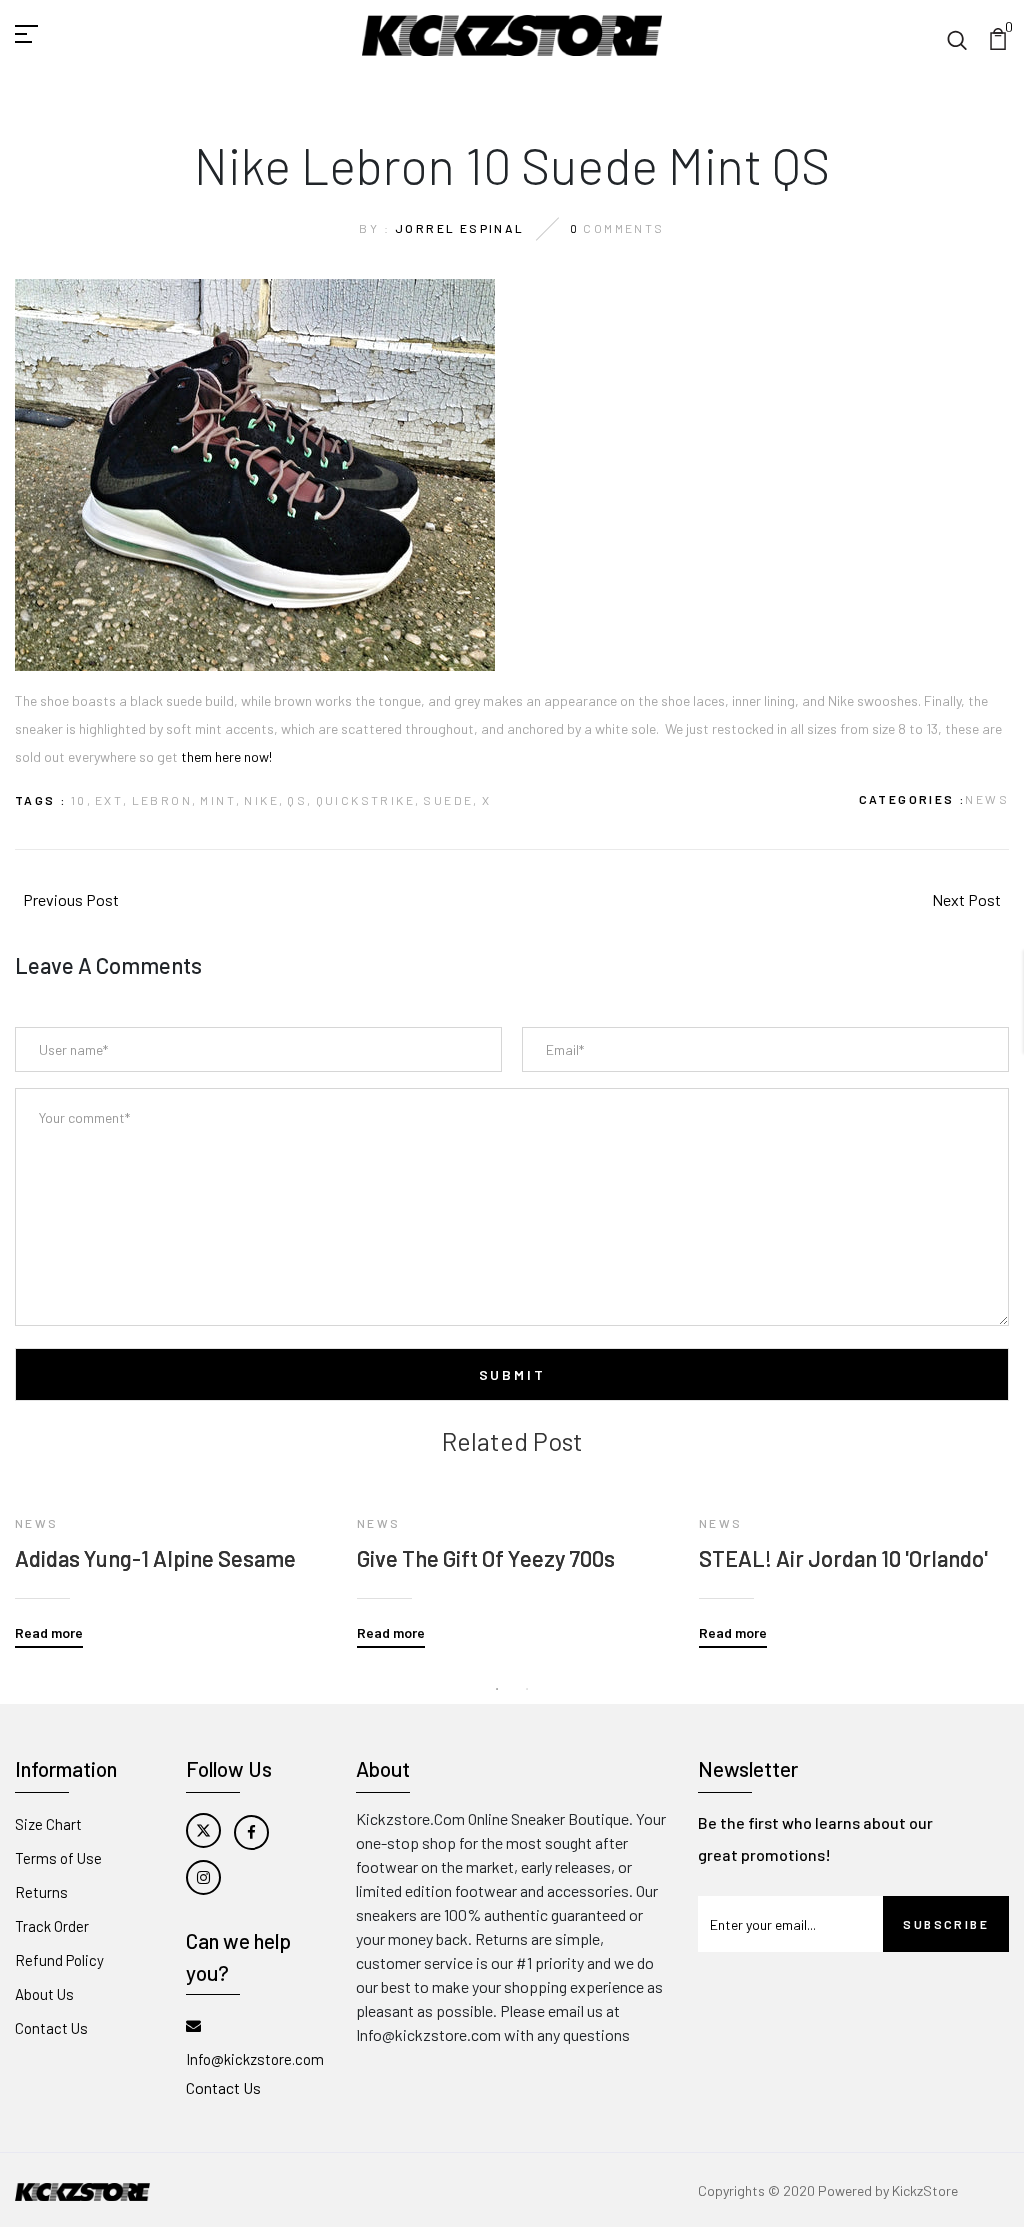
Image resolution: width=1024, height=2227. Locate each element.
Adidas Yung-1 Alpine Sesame (155, 1558)
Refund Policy (59, 1960)
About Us (44, 1994)
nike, (264, 800)
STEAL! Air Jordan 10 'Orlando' (843, 1558)
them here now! (225, 756)
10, (81, 800)
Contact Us (51, 2028)
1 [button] (497, 1689)
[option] (171, 1552)
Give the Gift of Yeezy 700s (486, 1558)
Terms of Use (58, 1858)
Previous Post (71, 899)
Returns (41, 1892)
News (987, 799)
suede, (450, 800)
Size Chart (48, 1824)
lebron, (165, 800)
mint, (220, 800)
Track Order (52, 1926)
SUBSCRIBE (946, 1924)
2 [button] (527, 1689)
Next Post (966, 899)
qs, (299, 800)
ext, (112, 800)
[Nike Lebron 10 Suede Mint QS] (255, 473)
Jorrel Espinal (460, 228)
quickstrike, (368, 800)
